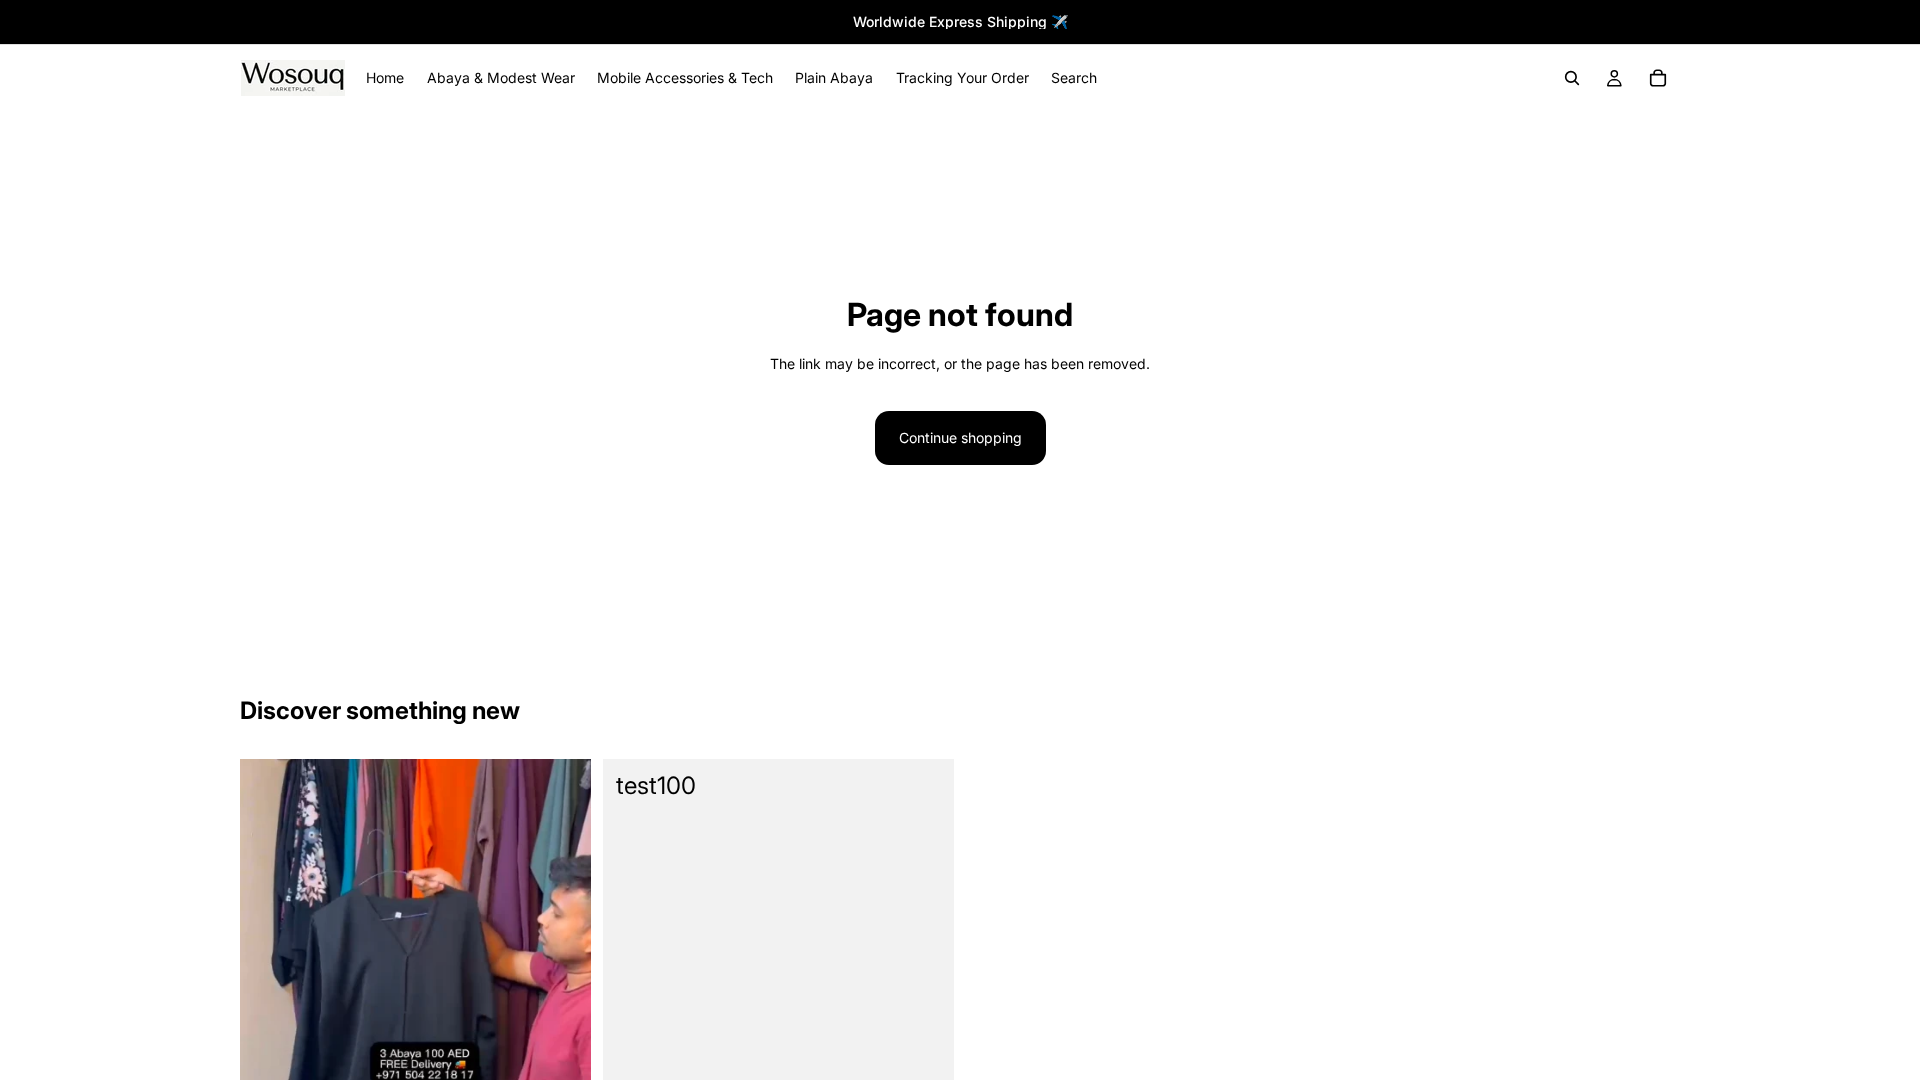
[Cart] (1658, 78)
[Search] (1572, 78)
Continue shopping (960, 437)
